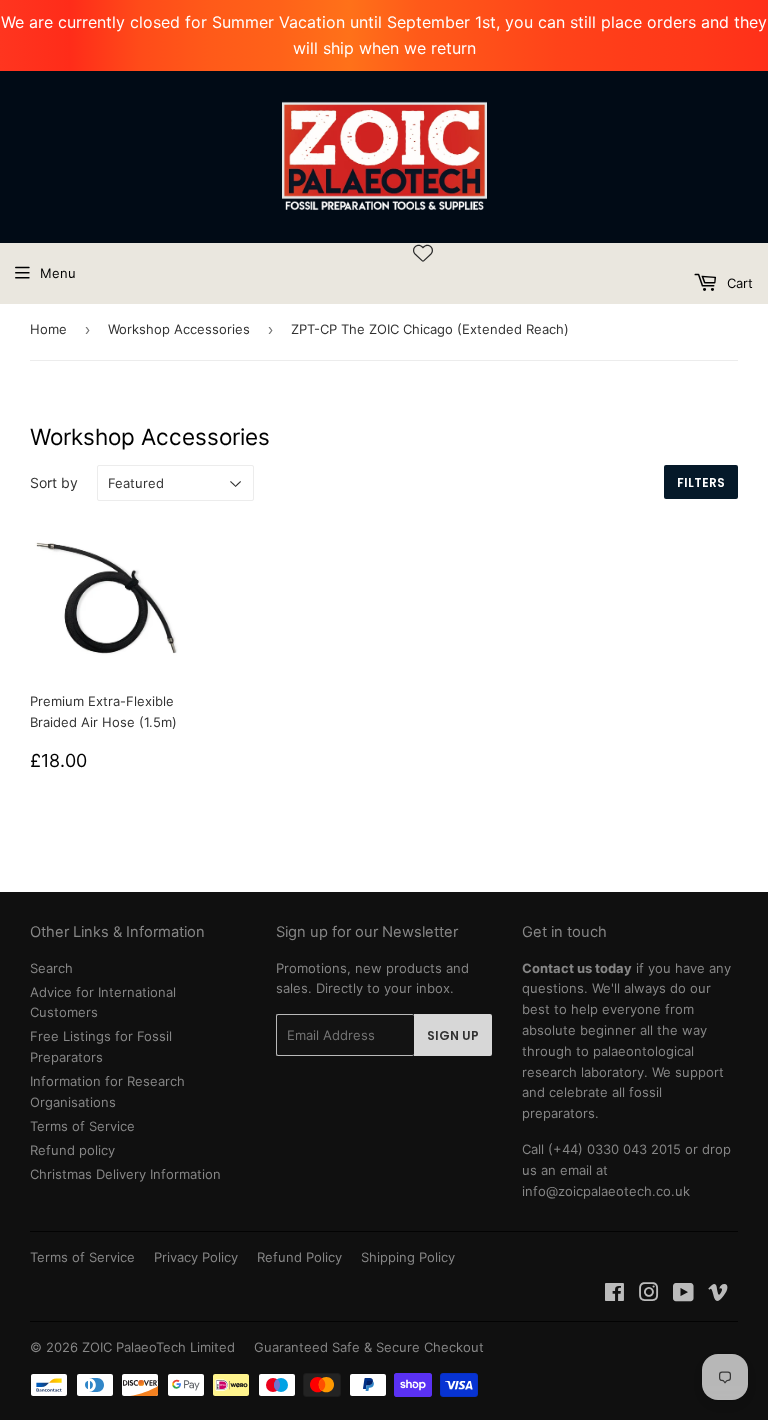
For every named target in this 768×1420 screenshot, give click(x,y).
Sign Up (453, 1035)
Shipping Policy (408, 1257)
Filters (701, 482)
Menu (58, 273)
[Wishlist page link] (423, 253)
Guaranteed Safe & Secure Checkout (369, 1347)
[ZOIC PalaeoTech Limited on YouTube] (683, 1295)
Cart (738, 283)
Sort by (54, 482)
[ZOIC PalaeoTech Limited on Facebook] (614, 1295)
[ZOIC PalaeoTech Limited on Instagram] (649, 1295)
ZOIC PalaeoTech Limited (158, 1347)
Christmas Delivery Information (125, 1174)
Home (48, 329)
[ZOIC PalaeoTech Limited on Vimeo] (718, 1295)
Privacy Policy (196, 1257)
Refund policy (72, 1150)
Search (51, 968)
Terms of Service (82, 1126)
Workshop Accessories (179, 329)
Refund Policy (299, 1257)
